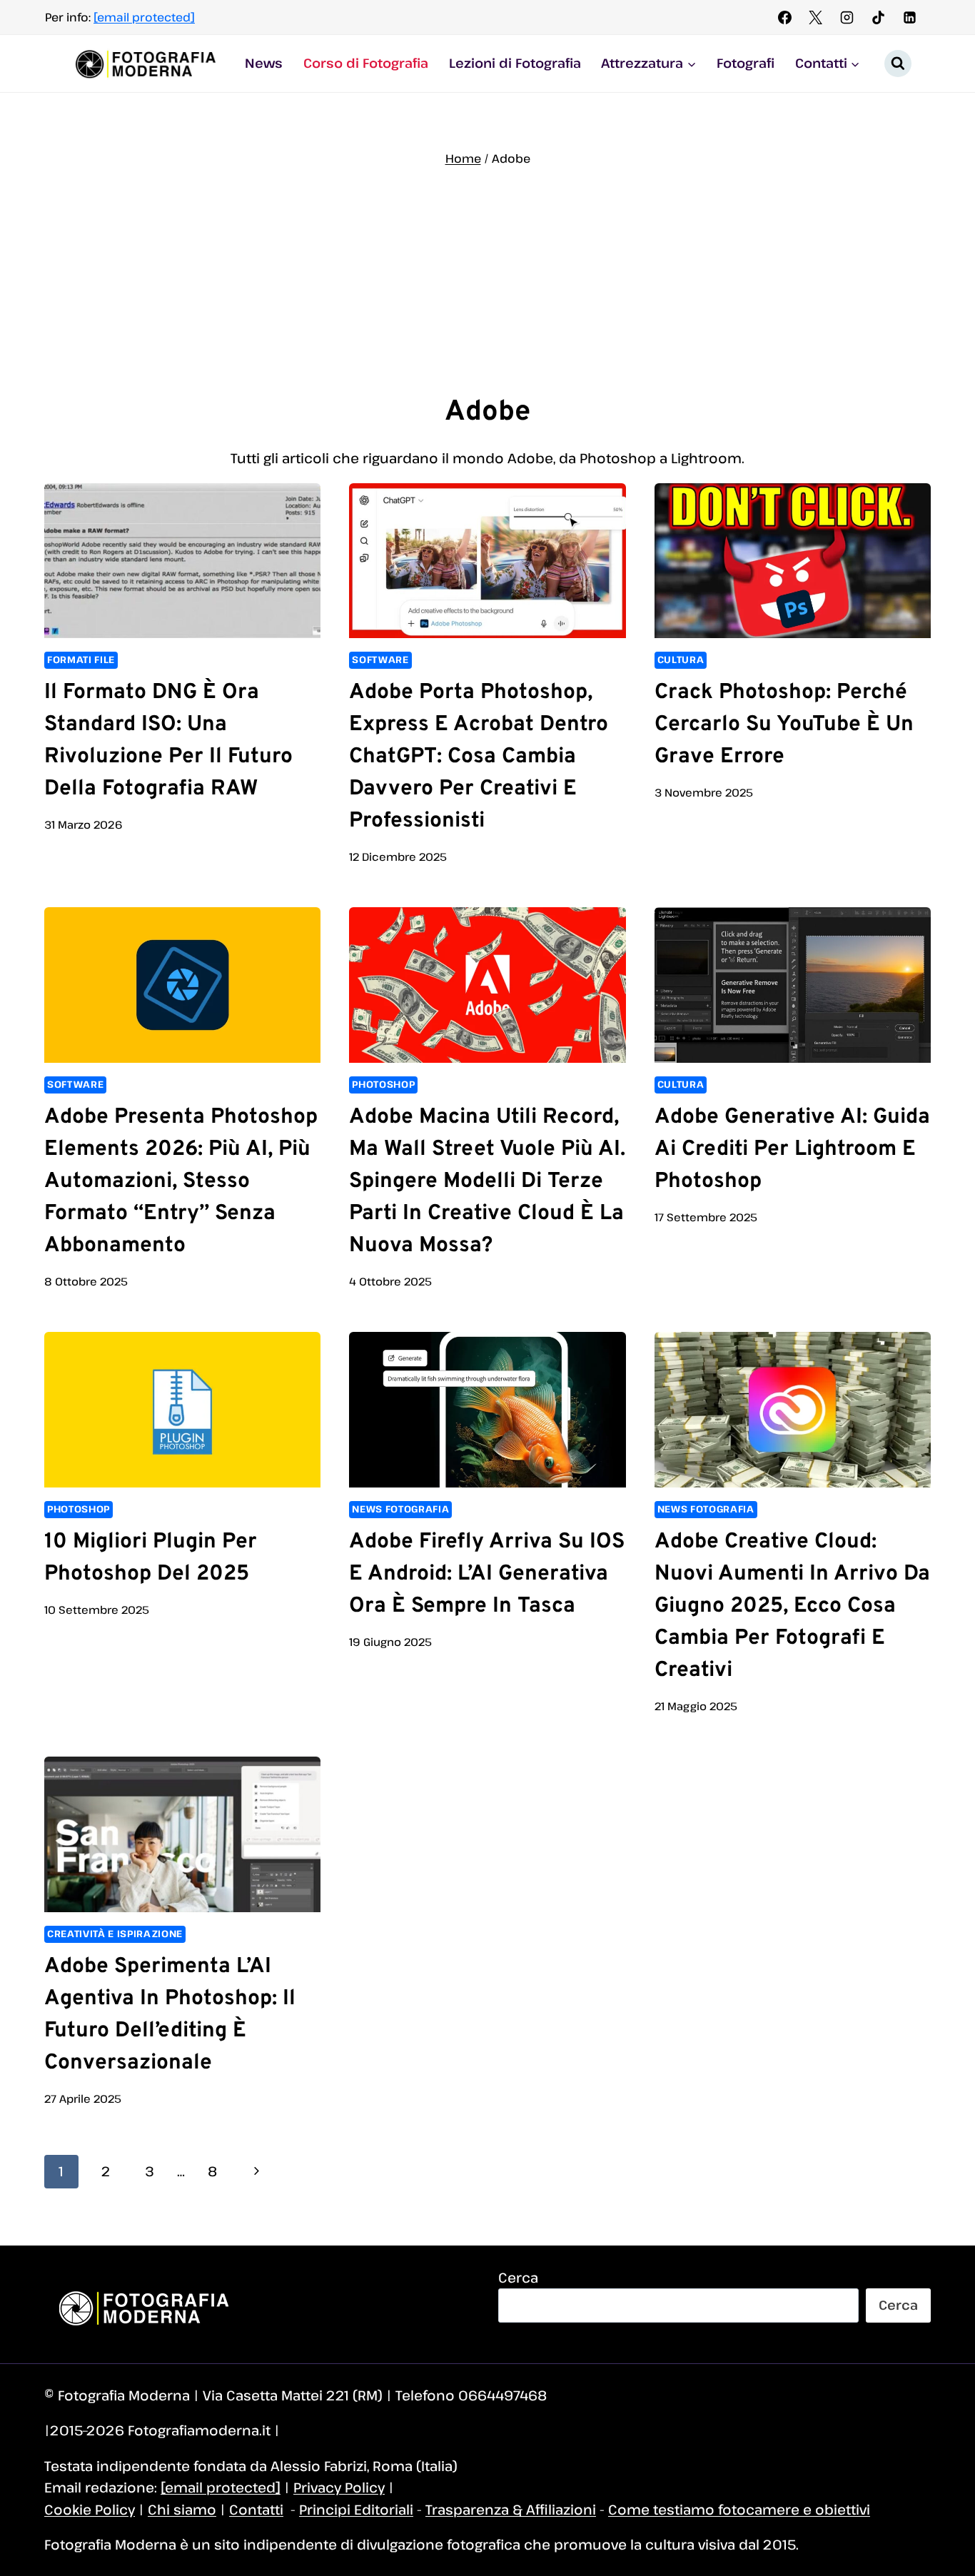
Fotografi (746, 63)
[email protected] (144, 17)
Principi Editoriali (356, 2509)
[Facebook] (784, 17)
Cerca (518, 2277)
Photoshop (383, 1084)
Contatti (256, 2509)
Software (380, 660)
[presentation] (182, 561)
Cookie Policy (90, 2509)
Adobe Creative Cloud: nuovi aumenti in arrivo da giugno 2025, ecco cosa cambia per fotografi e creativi (792, 1606)
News (264, 63)
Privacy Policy (339, 2487)
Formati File (81, 660)
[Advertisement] (487, 280)
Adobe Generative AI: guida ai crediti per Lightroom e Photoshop (792, 1150)
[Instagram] (847, 17)
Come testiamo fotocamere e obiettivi (739, 2509)
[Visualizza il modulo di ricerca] (898, 64)
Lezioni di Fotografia (515, 63)
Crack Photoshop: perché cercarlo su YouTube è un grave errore (784, 725)
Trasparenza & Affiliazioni (511, 2509)
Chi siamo (182, 2509)
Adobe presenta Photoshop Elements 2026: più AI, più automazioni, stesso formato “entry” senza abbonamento (181, 1182)
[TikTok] (878, 17)
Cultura (681, 660)
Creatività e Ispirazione (115, 1934)
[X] (816, 17)
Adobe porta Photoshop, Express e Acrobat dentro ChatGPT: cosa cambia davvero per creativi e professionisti (479, 757)
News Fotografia (400, 1509)
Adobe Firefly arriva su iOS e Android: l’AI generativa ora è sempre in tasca (487, 1574)
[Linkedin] (909, 17)
